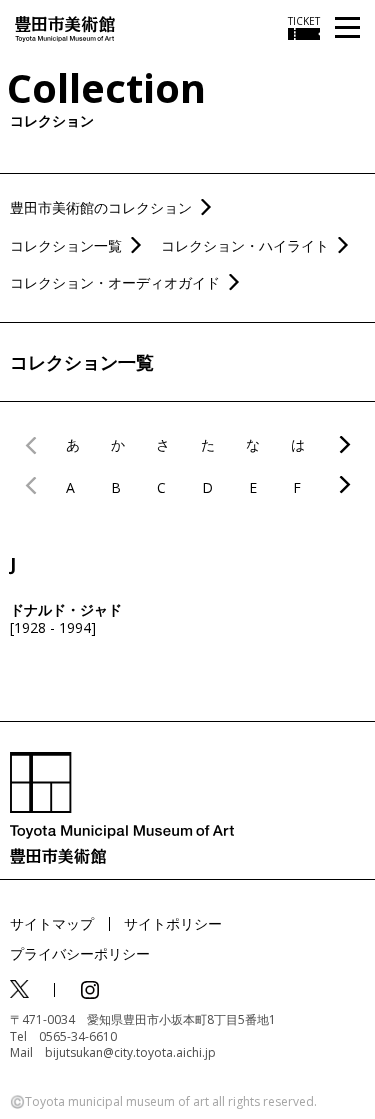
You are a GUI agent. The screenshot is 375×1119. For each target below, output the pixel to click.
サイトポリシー (173, 923)
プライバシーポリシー (80, 953)
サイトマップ (52, 923)
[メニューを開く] (347, 28)
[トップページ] (65, 27)
